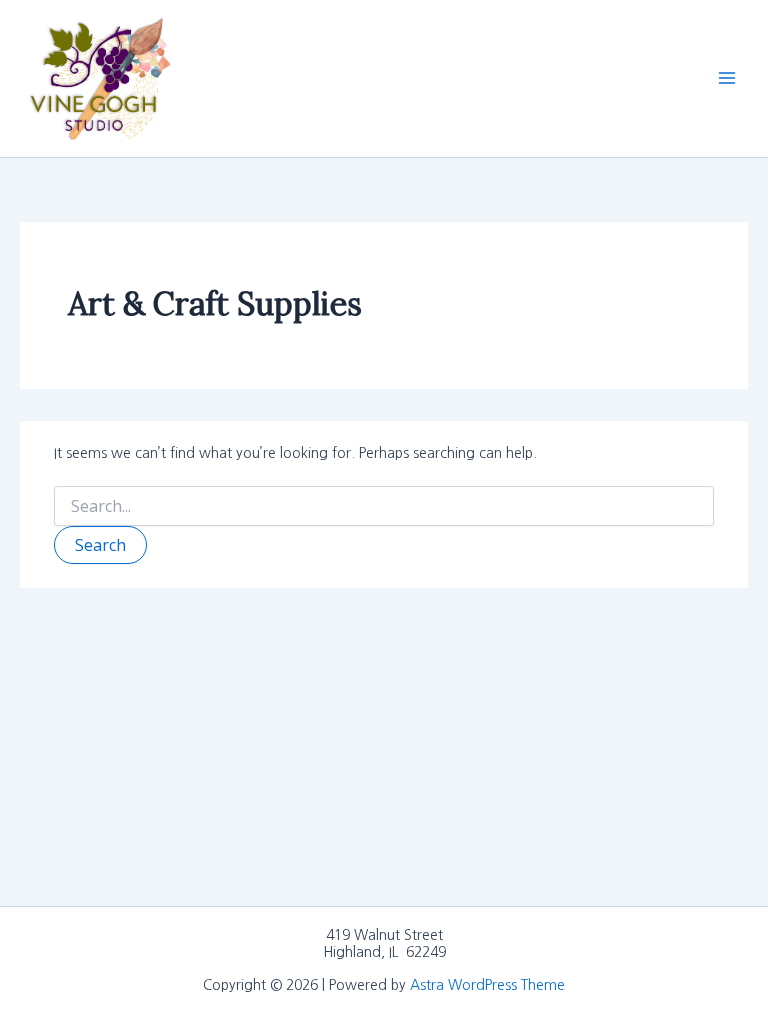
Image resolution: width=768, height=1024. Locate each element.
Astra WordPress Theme (487, 985)
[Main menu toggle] (727, 78)
